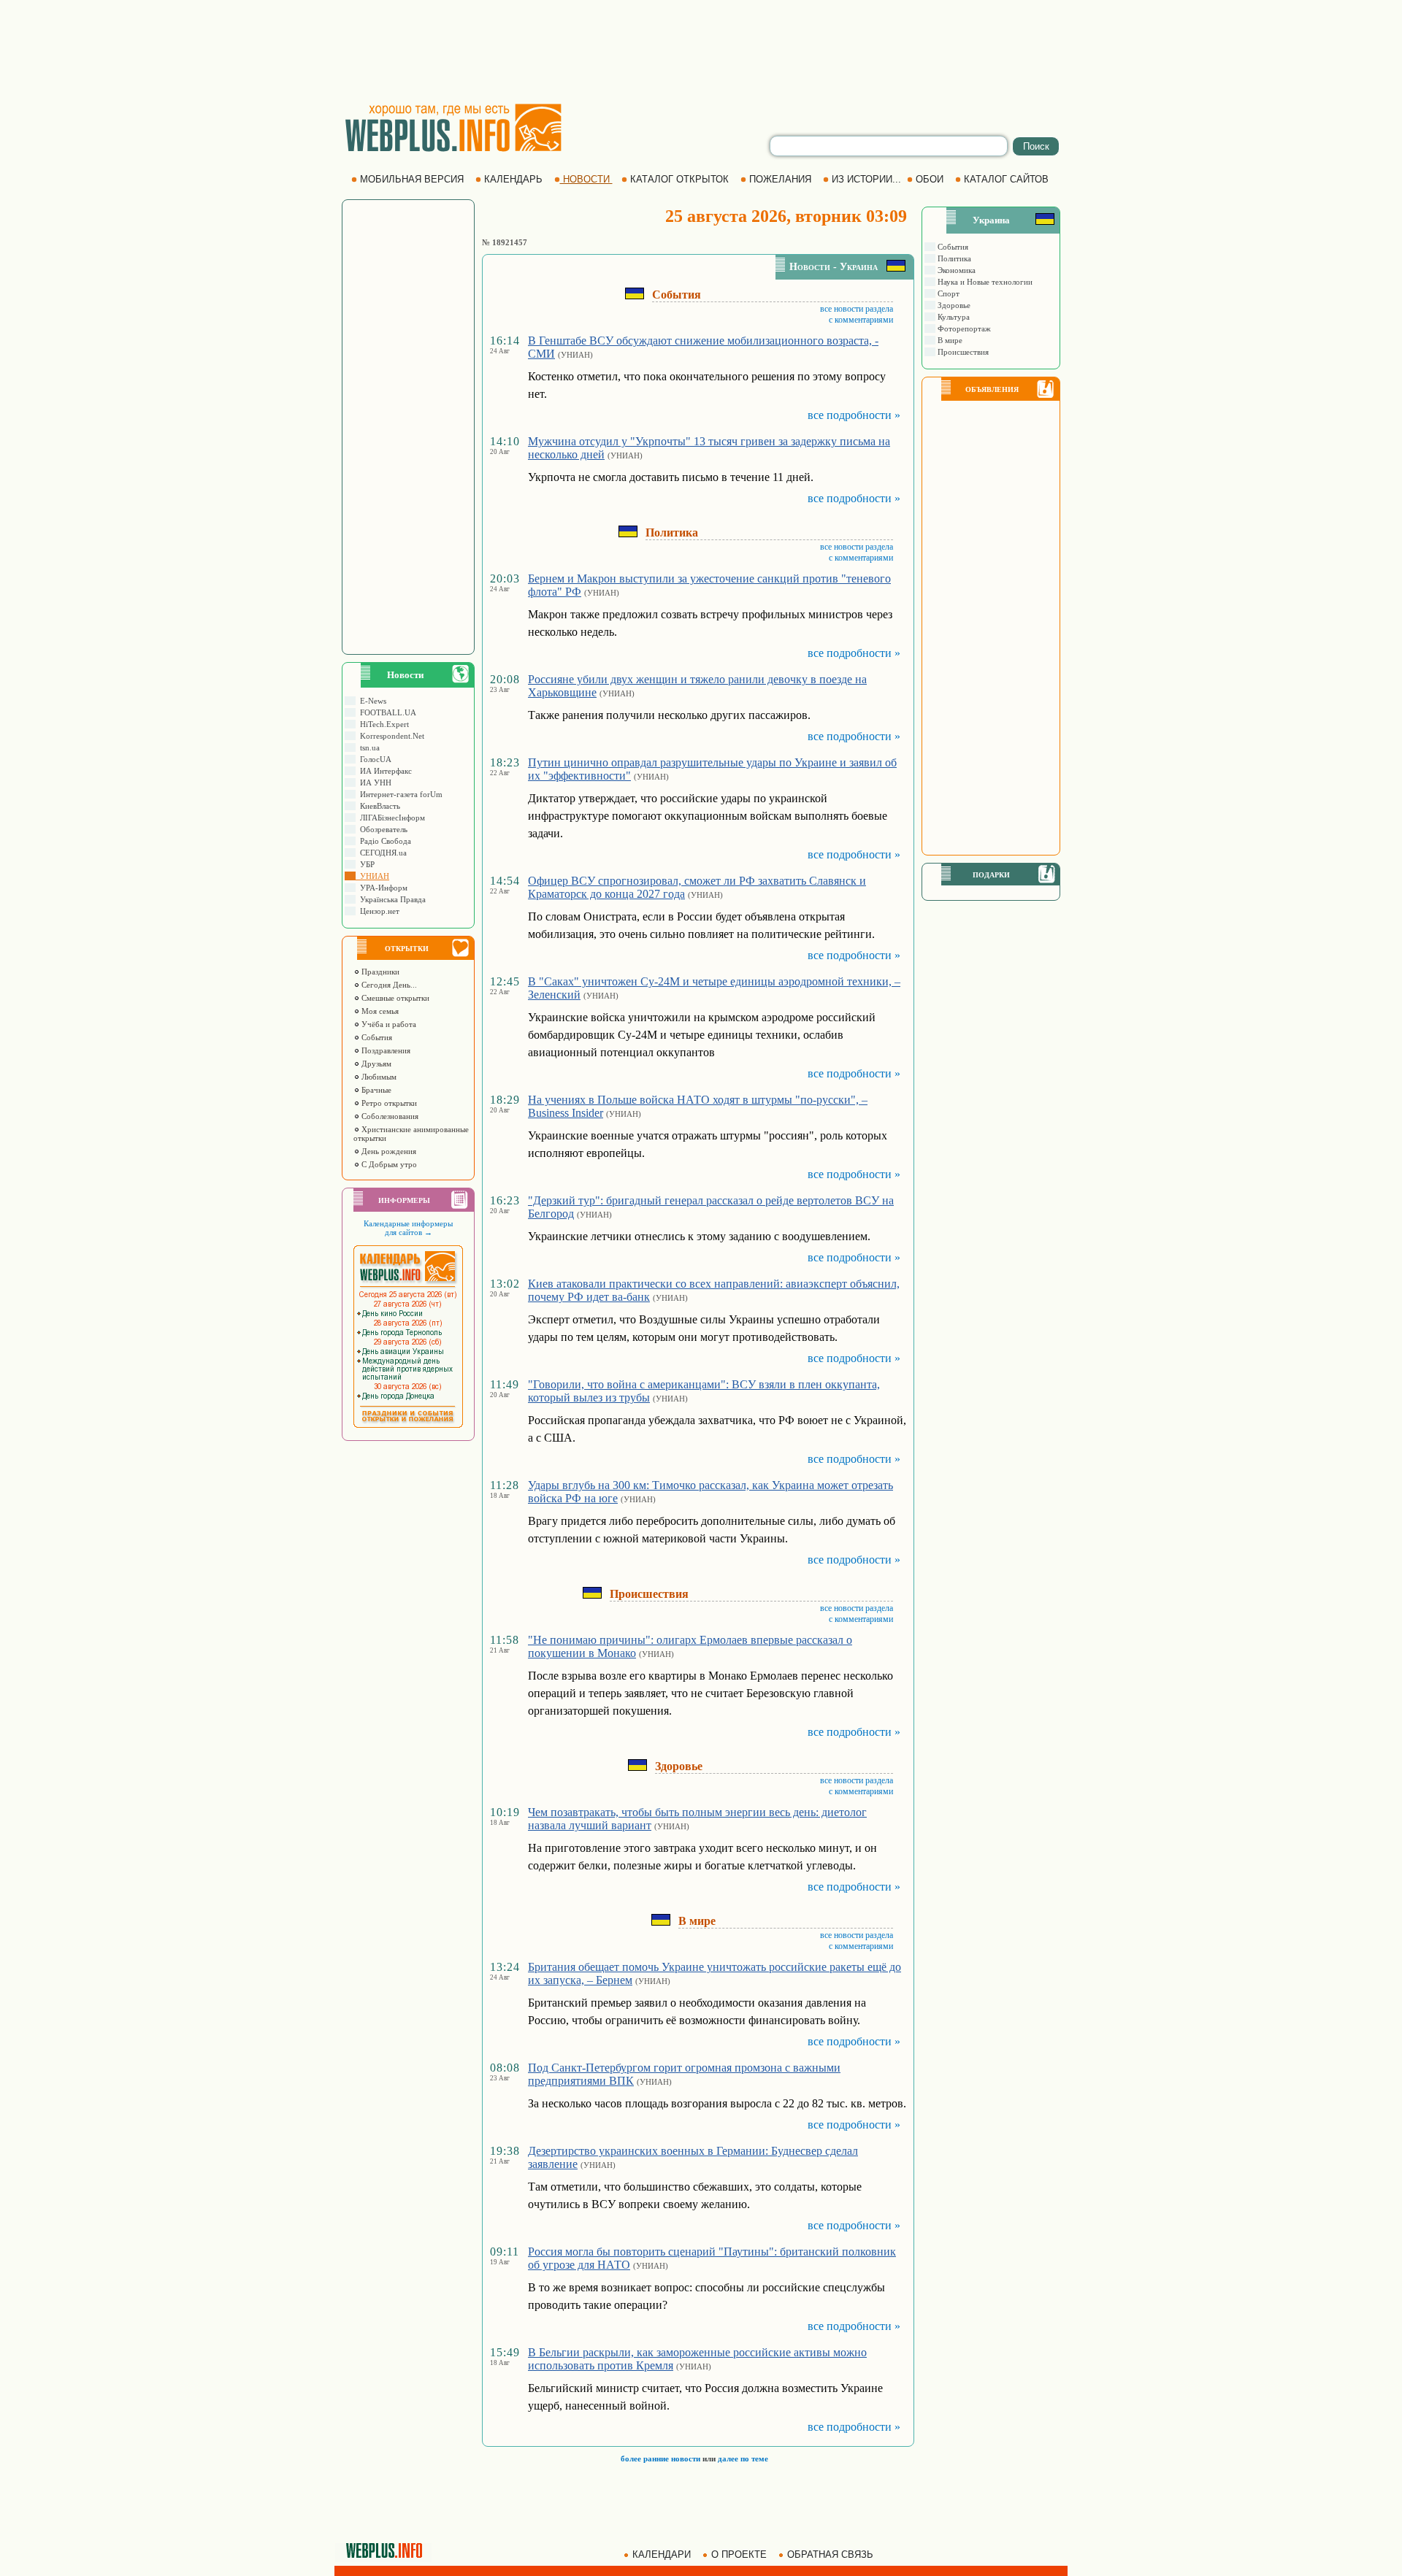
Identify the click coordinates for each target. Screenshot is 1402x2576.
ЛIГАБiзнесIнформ (390, 818)
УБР (365, 864)
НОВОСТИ (586, 179)
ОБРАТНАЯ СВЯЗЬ (830, 2554)
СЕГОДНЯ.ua (381, 853)
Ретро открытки (388, 1103)
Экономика (955, 270)
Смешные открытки (394, 998)
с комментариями (861, 320)
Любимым (378, 1077)
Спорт (947, 293)
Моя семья (379, 1011)
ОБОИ (930, 179)
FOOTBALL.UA (386, 712)
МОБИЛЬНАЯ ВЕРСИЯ (412, 179)
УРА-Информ (382, 888)
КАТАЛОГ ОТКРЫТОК (679, 179)
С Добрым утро (388, 1164)
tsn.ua (368, 747)
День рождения (388, 1151)
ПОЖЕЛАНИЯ (780, 179)
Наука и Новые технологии (984, 282)
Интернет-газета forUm (399, 794)
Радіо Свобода (383, 841)
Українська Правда (391, 899)
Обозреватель (382, 829)
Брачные (375, 1090)
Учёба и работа (388, 1024)
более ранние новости (660, 2458)
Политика (953, 258)
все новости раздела (857, 309)
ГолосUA (374, 759)
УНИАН (372, 876)
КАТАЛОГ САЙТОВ (1006, 179)
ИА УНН (374, 783)
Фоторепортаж (963, 328)
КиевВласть (378, 806)
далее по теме (743, 2458)
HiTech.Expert (382, 724)
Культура (953, 317)
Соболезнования (389, 1116)
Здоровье (953, 305)
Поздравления (385, 1050)
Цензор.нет (378, 911)
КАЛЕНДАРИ (662, 2554)
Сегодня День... (388, 985)
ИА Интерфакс (384, 771)
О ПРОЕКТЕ (739, 2554)
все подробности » (854, 415)
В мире (949, 340)
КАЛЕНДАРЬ (513, 179)
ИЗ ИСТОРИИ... (866, 179)
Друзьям (375, 1064)
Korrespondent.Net (390, 736)
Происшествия (962, 352)
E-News (371, 701)
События (376, 1037)
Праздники (379, 972)
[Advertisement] (701, 51)
